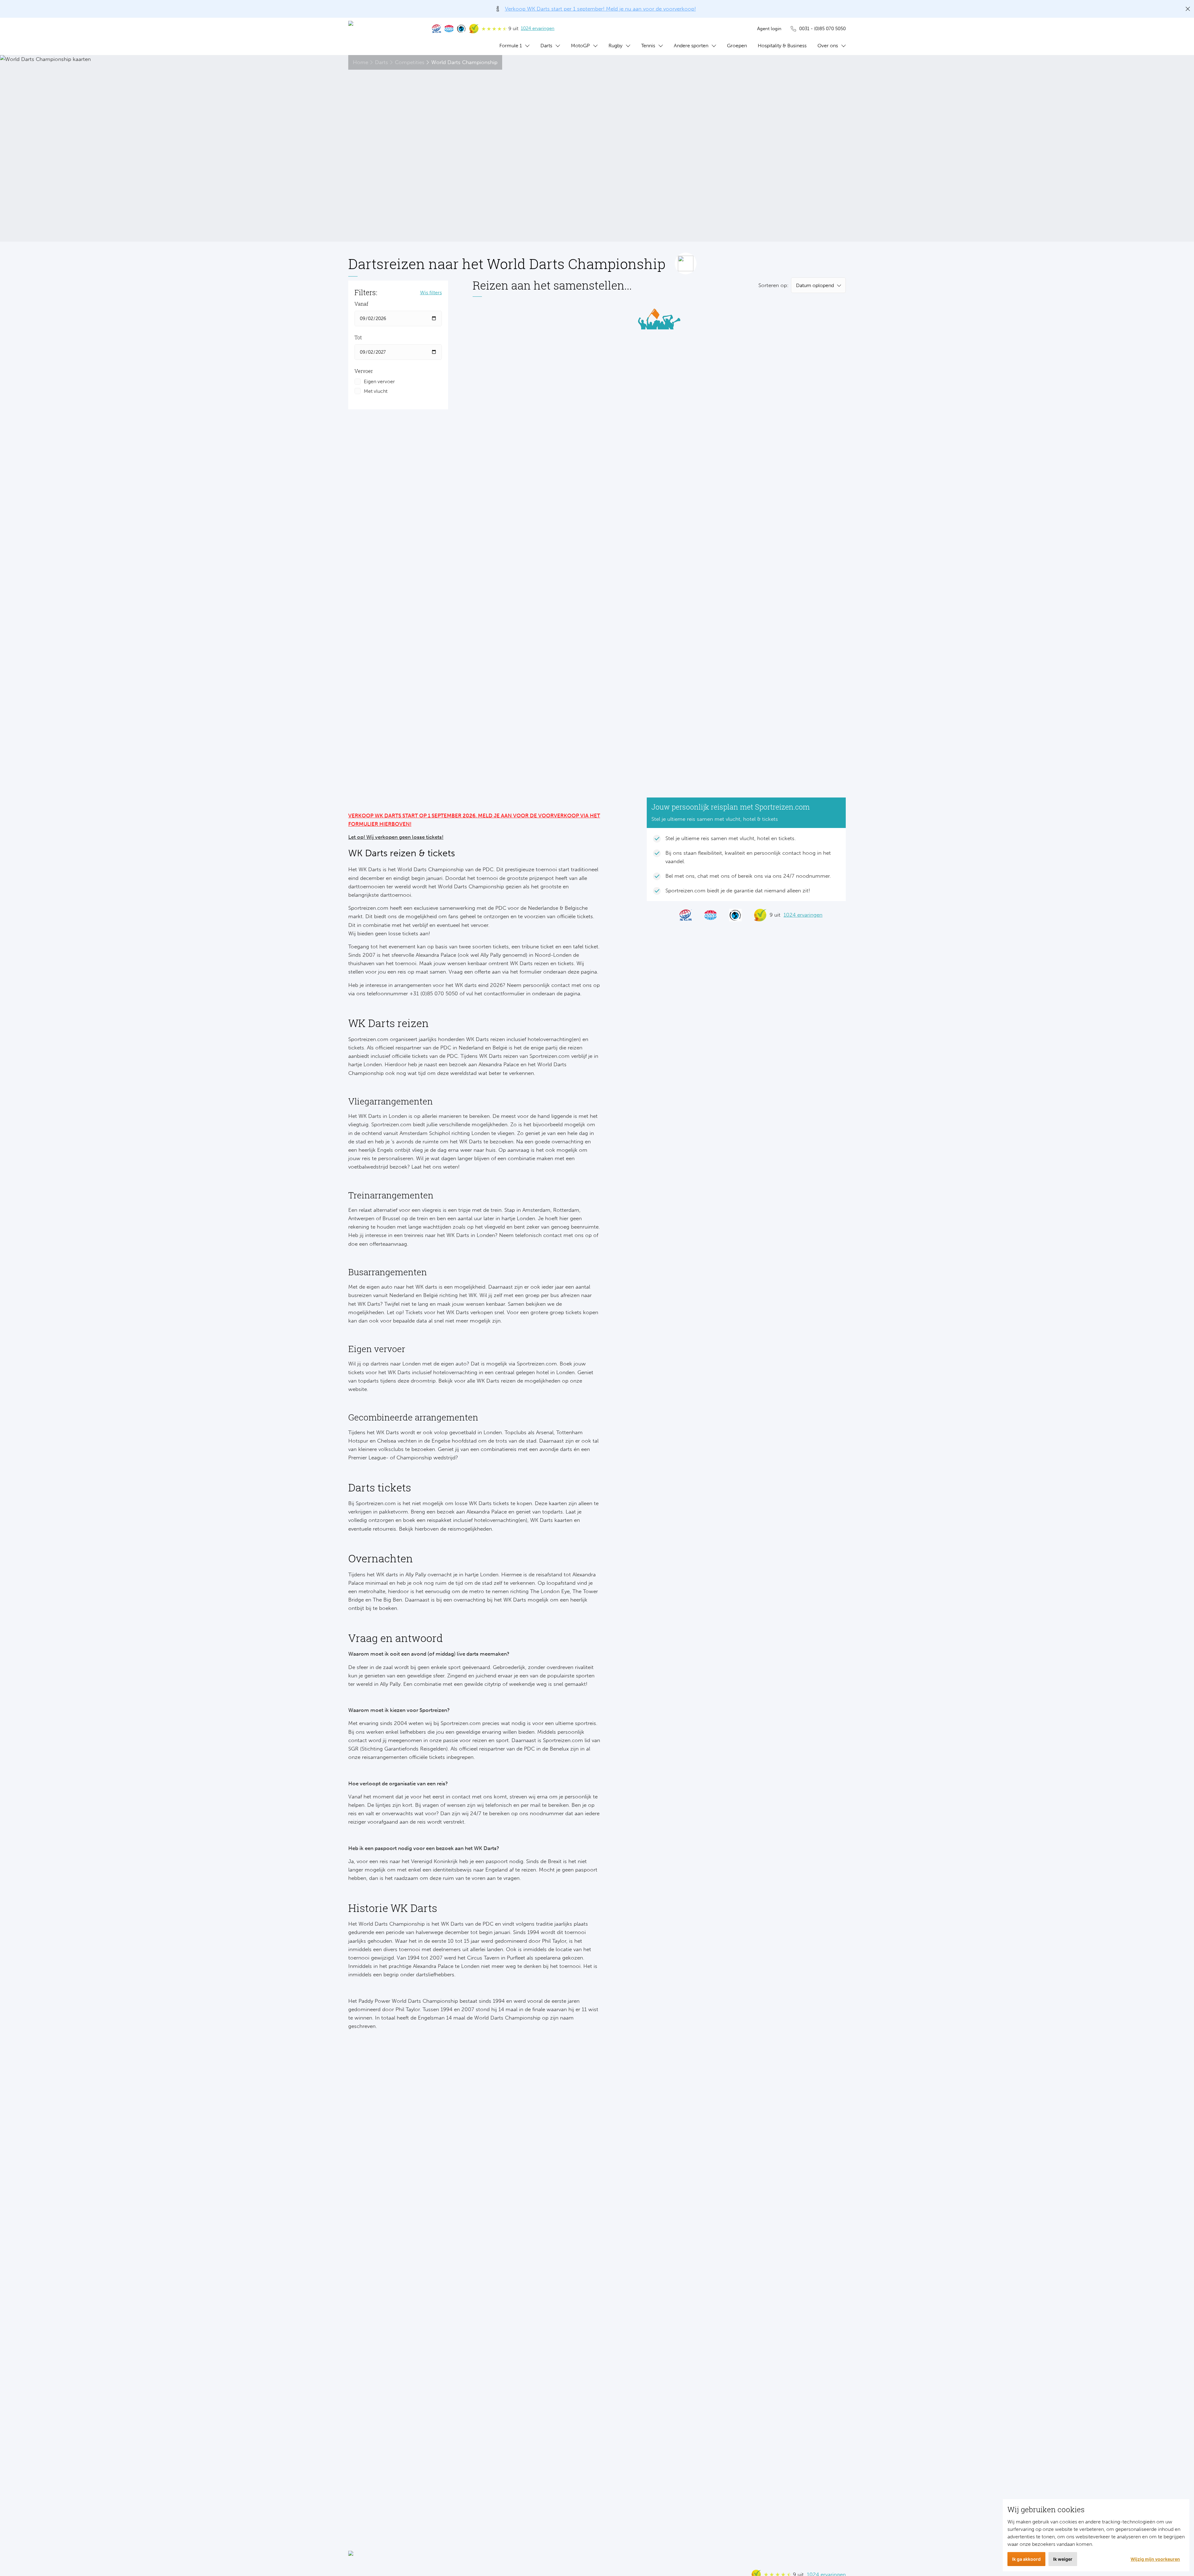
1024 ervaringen (538, 28)
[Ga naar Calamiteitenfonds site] (461, 29)
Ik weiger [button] (1063, 2559)
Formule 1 (511, 46)
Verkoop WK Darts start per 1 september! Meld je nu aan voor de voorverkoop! (600, 9)
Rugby (616, 46)
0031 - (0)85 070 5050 (822, 29)
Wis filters (431, 293)
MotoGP (580, 46)
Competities (410, 62)
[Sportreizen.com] (384, 36)
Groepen (737, 46)
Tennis (648, 46)
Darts (546, 46)
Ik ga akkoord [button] (1026, 2559)
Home (361, 62)
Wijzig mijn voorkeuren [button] (1155, 2559)
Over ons (828, 46)
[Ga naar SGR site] (437, 29)
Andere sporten (691, 46)
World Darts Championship (464, 62)
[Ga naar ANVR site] (449, 29)
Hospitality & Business (782, 46)
